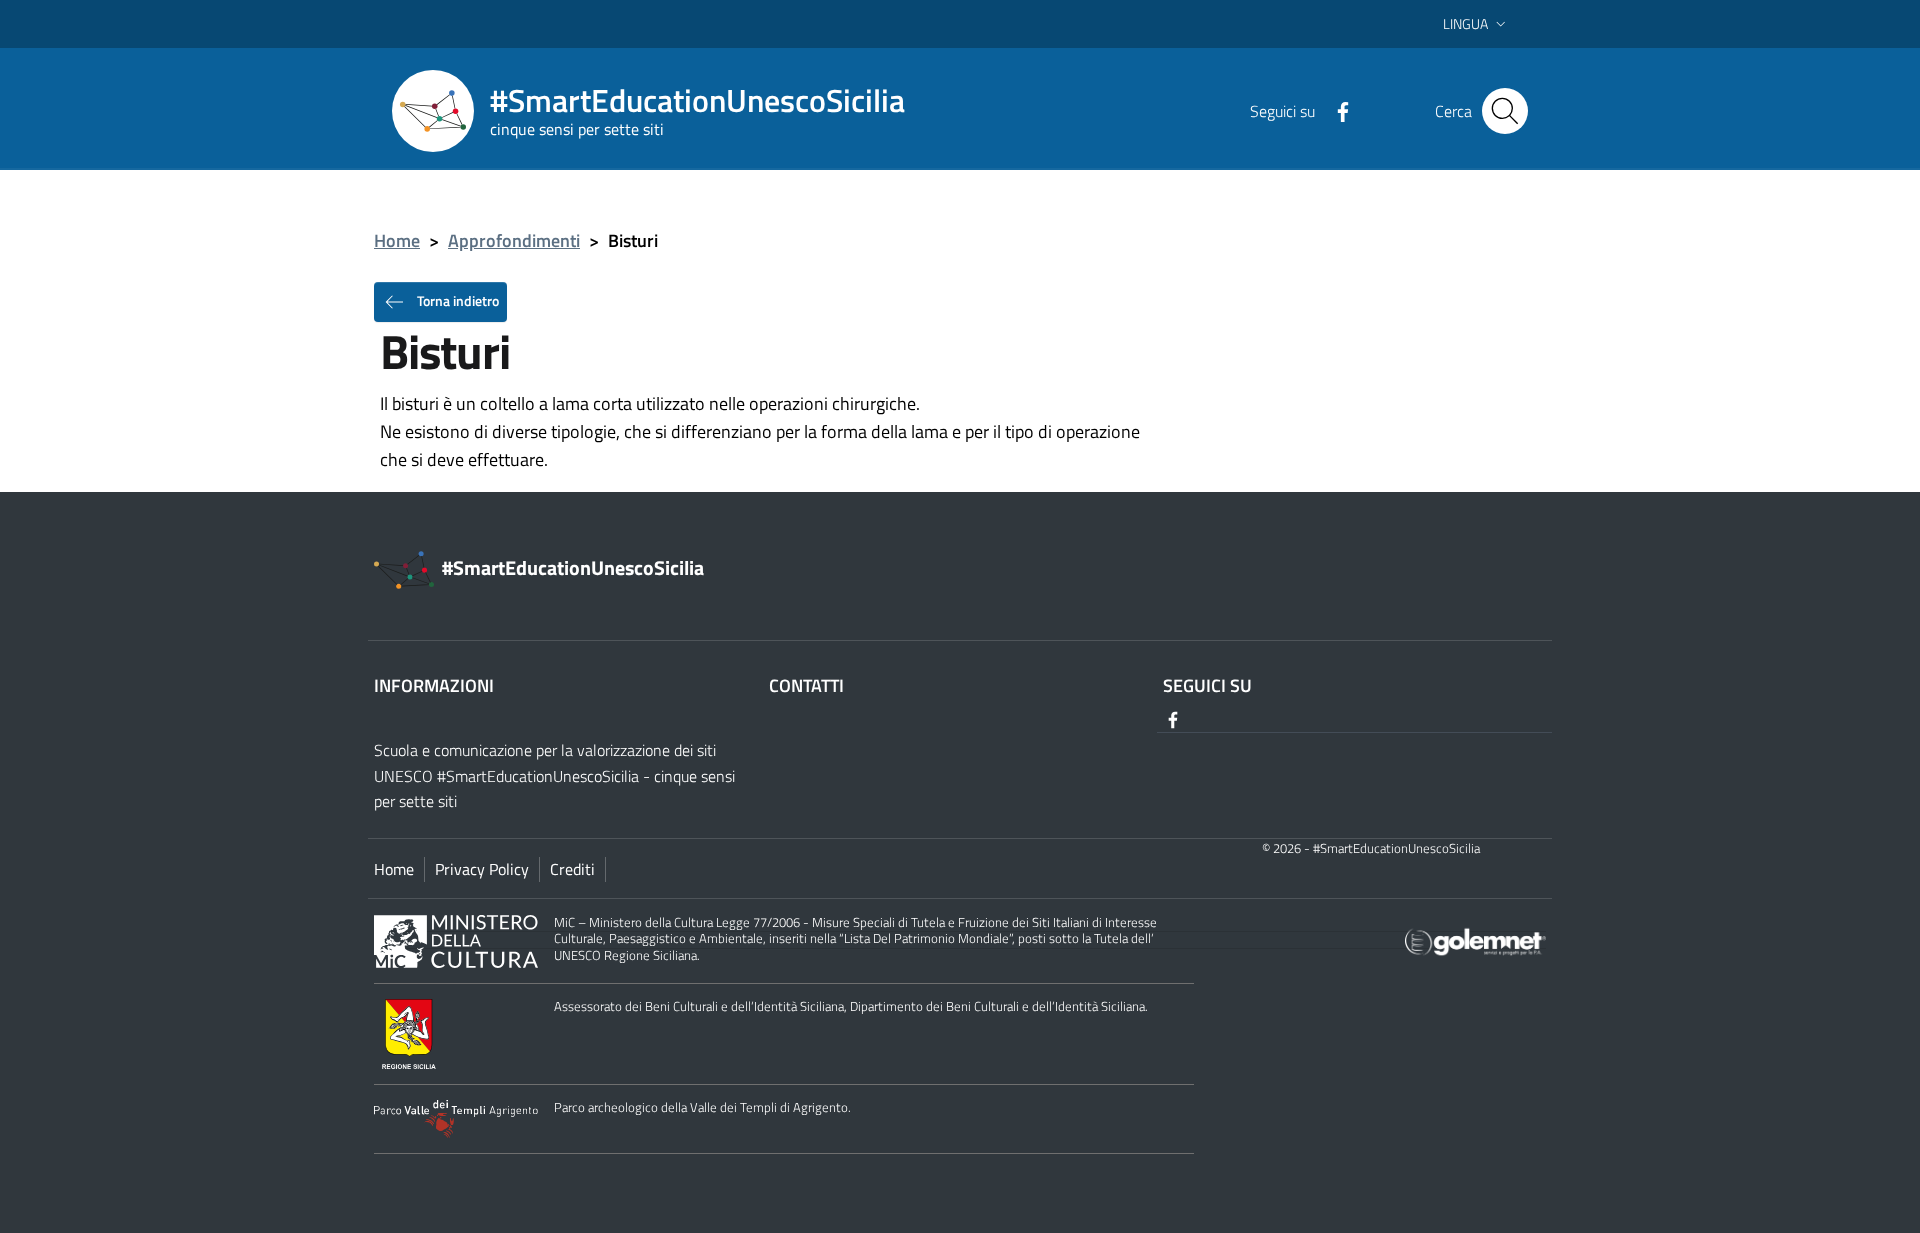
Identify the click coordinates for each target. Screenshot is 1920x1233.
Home (397, 240)
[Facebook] (1335, 110)
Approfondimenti (514, 240)
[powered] (1475, 940)
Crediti (572, 869)
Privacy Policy (482, 869)
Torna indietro (456, 299)
